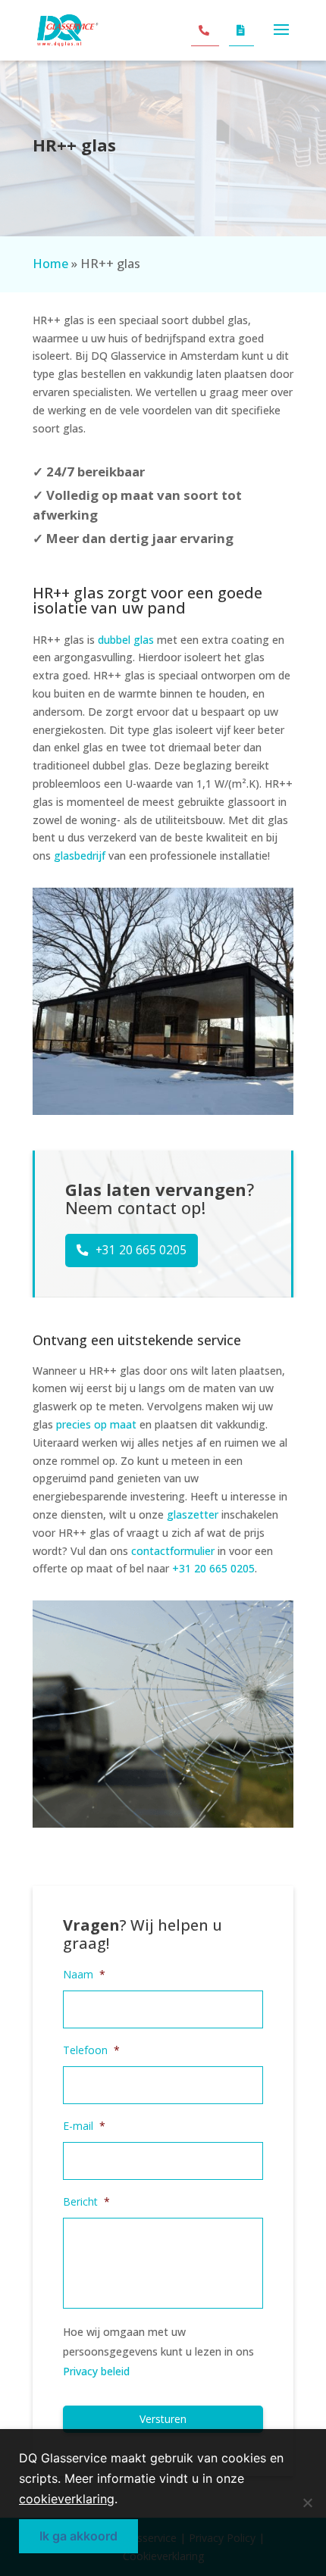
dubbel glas (126, 640)
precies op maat (96, 1424)
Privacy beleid (96, 2371)
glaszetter (193, 1514)
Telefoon (91, 2050)
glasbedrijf (80, 856)
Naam (84, 1975)
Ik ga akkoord (78, 2536)
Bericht (86, 2202)
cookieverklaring (67, 2499)
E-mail (84, 2126)
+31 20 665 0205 (141, 1250)
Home (50, 264)
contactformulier (173, 1551)
